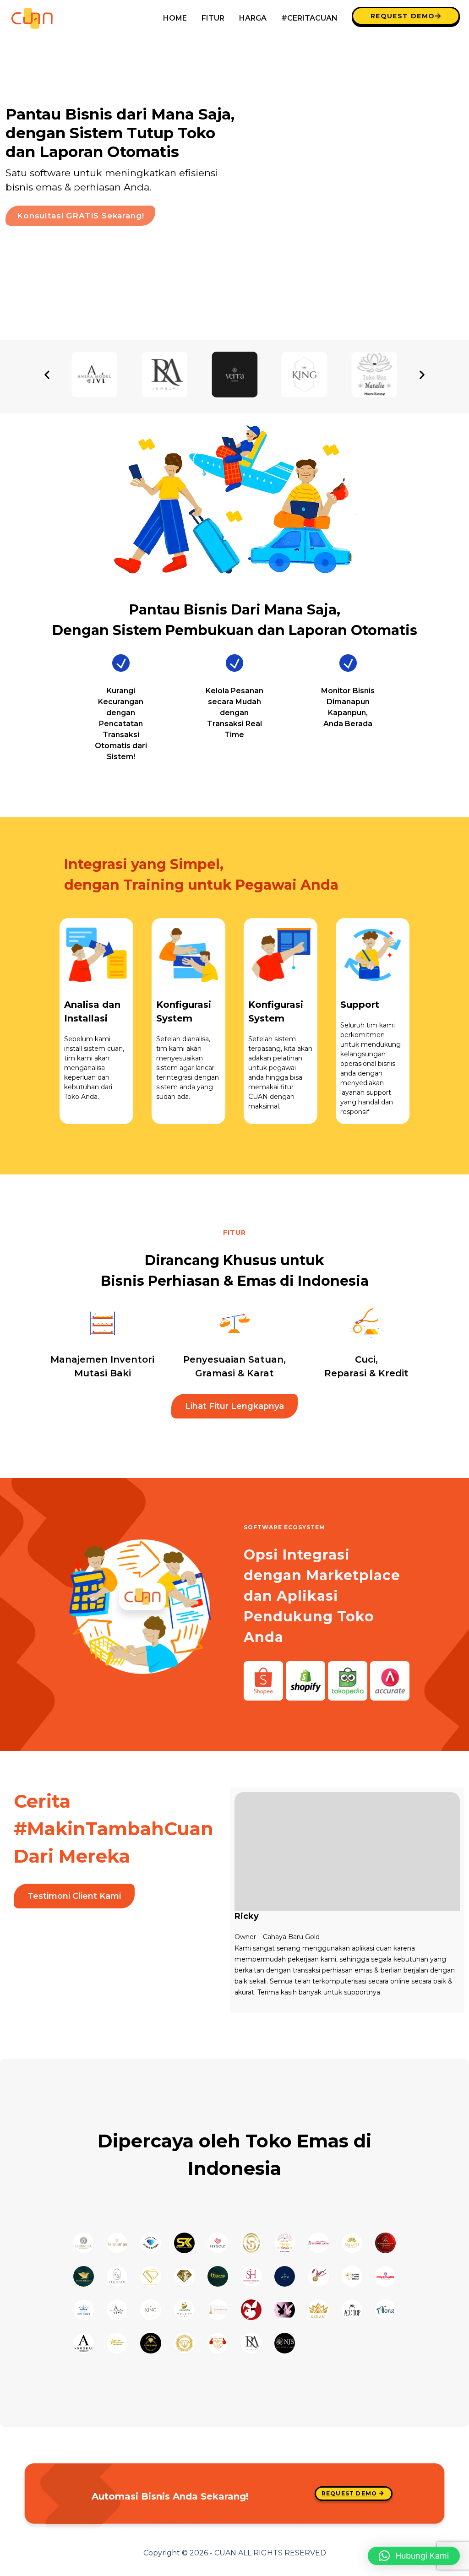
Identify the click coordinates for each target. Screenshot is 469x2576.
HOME (175, 18)
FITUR (213, 18)
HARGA (253, 18)
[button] (47, 375)
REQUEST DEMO (403, 16)
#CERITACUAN (309, 18)
